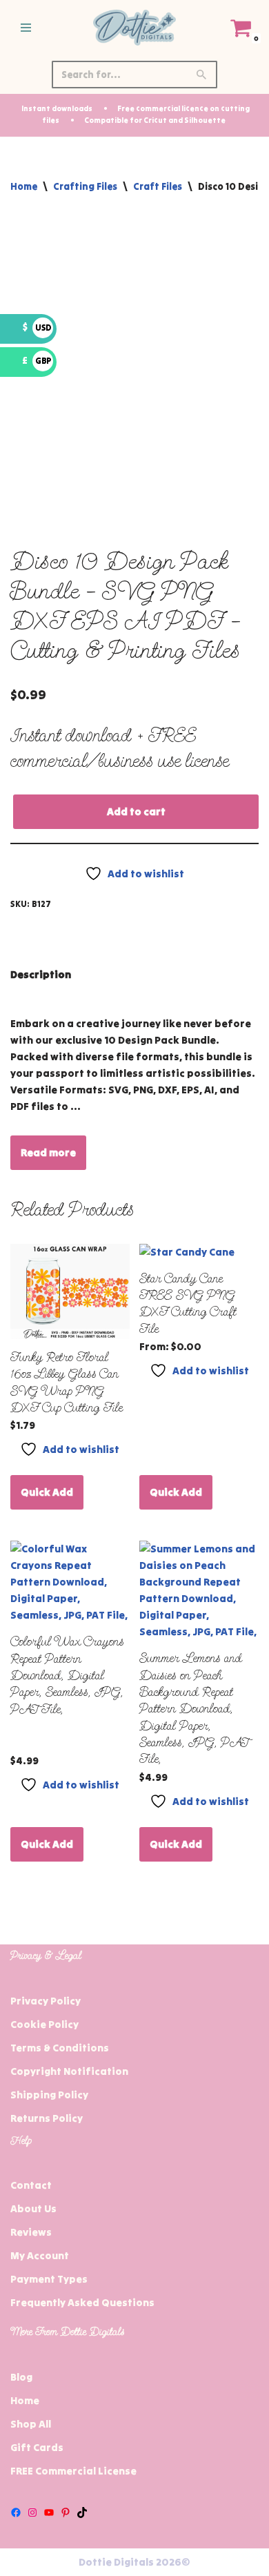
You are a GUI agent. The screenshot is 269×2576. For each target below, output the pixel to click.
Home (24, 186)
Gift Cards (37, 2447)
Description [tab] (41, 974)
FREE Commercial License (73, 2471)
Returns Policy (47, 2118)
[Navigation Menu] (26, 28)
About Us (33, 2208)
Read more (48, 1152)
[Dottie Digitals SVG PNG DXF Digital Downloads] (134, 28)
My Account (40, 2255)
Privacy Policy (46, 2001)
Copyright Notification (69, 2071)
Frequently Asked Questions (82, 2302)
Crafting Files (85, 186)
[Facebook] (16, 2512)
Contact (31, 2185)
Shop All (31, 2424)
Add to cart (136, 811)
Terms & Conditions (60, 2048)
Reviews (31, 2232)
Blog (21, 2377)
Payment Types (49, 2279)
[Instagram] (32, 2512)
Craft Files (158, 186)
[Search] (202, 75)
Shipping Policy (49, 2095)
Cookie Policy (44, 2024)
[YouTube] (49, 2512)
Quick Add (47, 1492)
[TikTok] (82, 2512)
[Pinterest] (66, 2512)
